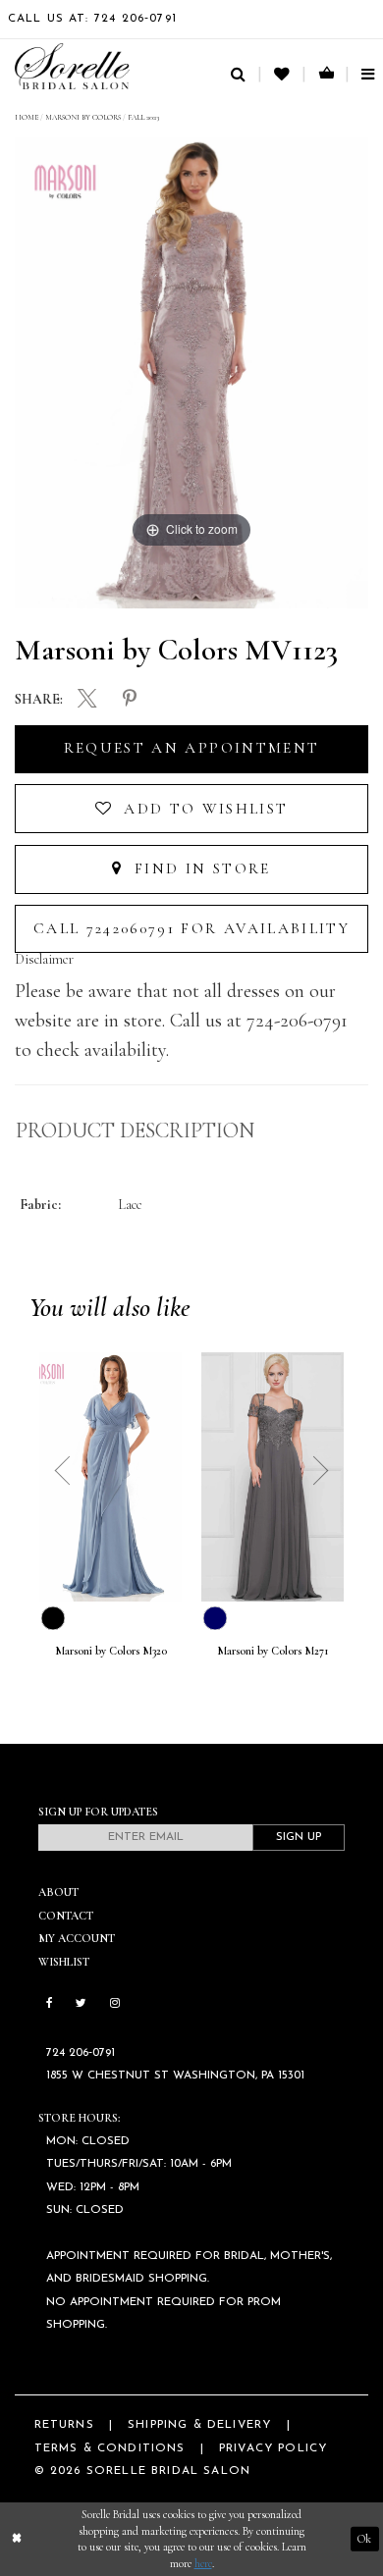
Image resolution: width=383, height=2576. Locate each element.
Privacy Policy (273, 2448)
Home (27, 117)
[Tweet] (87, 701)
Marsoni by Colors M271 (273, 1651)
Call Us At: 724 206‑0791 (92, 19)
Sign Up (299, 1837)
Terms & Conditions (110, 2448)
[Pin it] (130, 700)
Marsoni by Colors (83, 117)
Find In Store (200, 868)
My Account (77, 1938)
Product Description (135, 1130)
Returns (64, 2425)
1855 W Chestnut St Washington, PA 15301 (175, 2076)
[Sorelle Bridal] (72, 66)
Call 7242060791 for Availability (191, 928)
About (58, 1892)
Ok (364, 2539)
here (203, 2563)
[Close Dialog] (17, 2539)
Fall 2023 (143, 117)
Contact (66, 1916)
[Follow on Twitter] (81, 2004)
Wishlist (64, 1962)
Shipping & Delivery (199, 2425)
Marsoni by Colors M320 (111, 1651)
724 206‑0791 (81, 2053)
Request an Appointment (191, 748)
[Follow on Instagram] (115, 2004)
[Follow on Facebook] (50, 2004)
